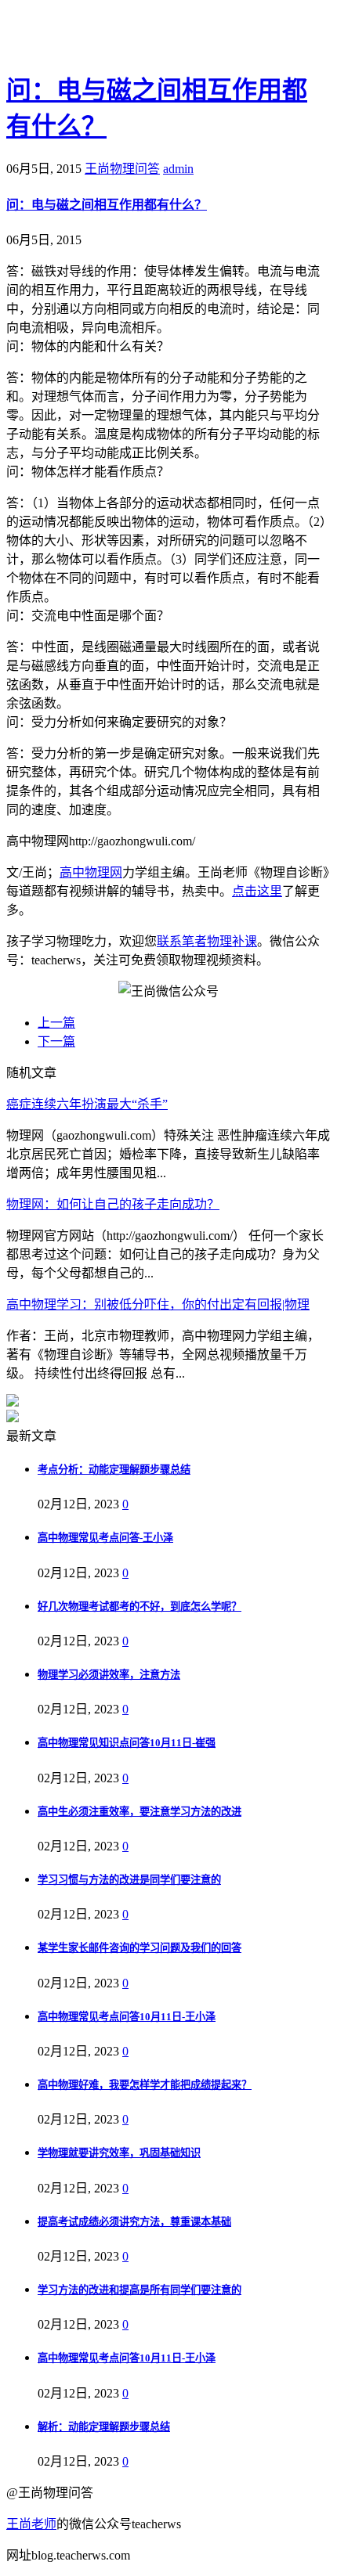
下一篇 (56, 1041)
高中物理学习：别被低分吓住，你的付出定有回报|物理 (158, 1304)
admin (178, 169)
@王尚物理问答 (93, 37)
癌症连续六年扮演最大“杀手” (87, 1104)
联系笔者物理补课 (207, 941)
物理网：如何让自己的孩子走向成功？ (113, 1204)
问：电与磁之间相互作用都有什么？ (107, 205)
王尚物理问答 (122, 169)
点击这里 (257, 891)
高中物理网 (91, 872)
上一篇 (56, 1023)
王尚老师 (31, 2524)
